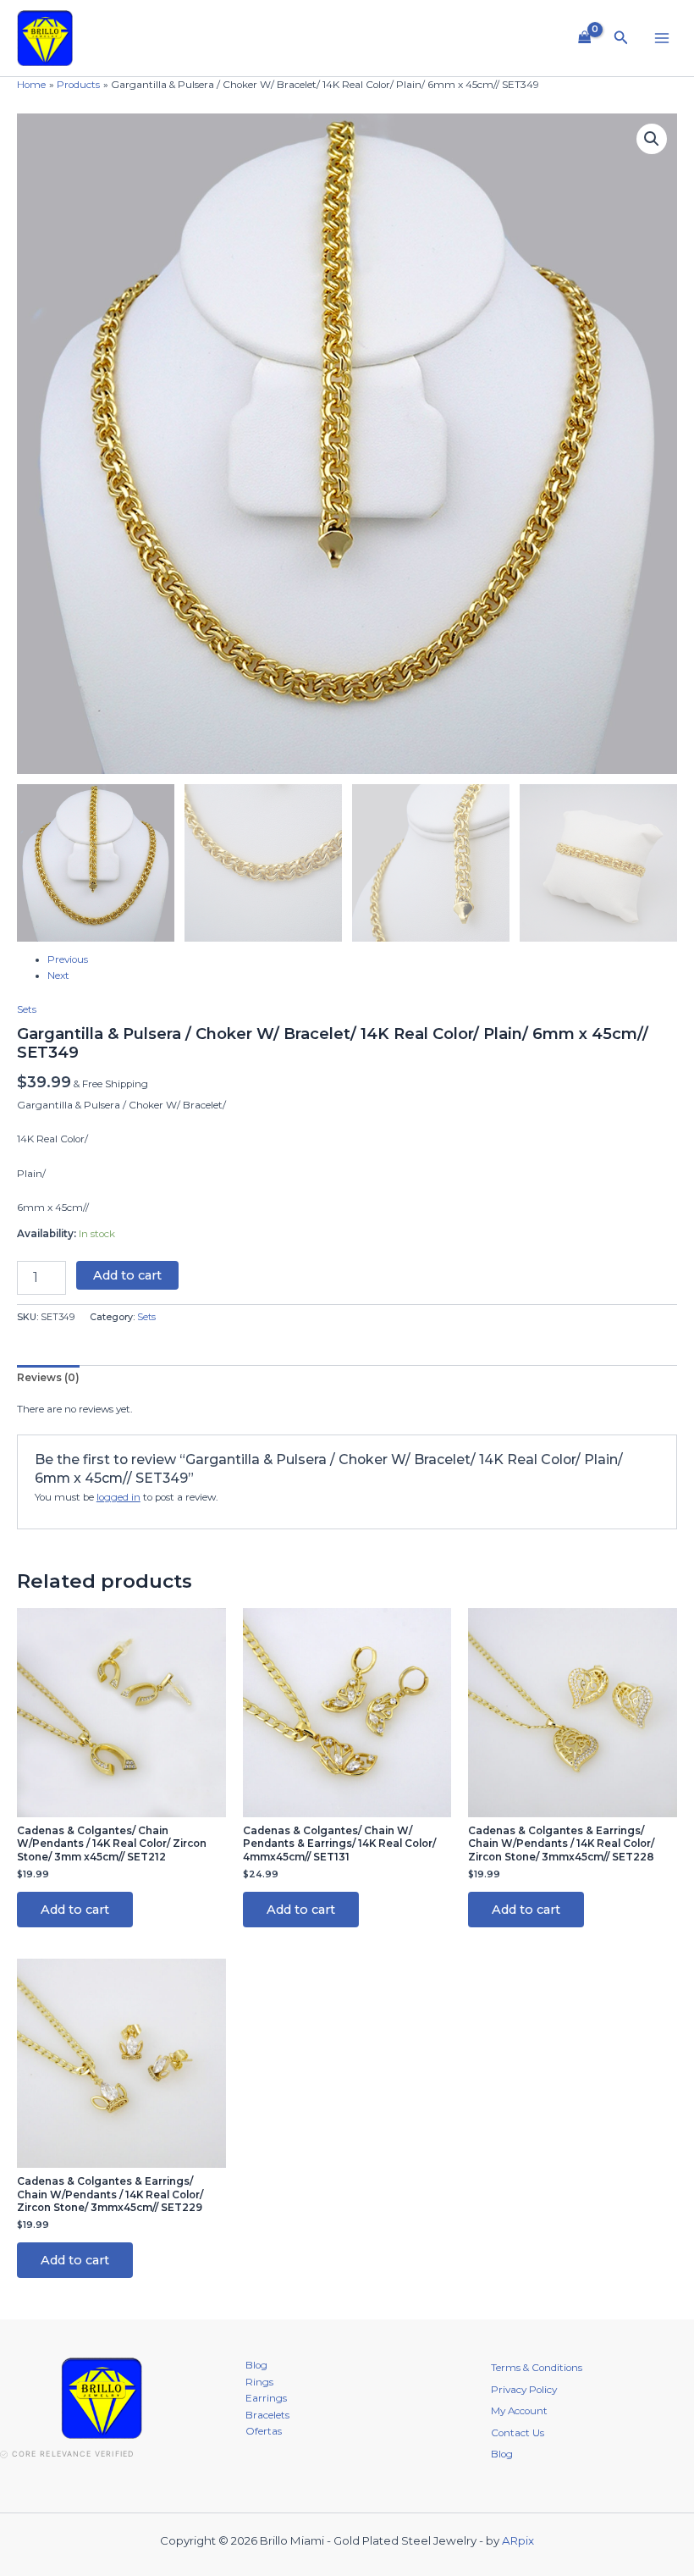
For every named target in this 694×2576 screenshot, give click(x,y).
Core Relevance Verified (73, 2454)
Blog (256, 2365)
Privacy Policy (524, 2390)
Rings (259, 2382)
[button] (621, 38)
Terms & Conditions (537, 2368)
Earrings (266, 2398)
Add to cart (127, 1275)
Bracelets (267, 2415)
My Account (519, 2411)
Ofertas (264, 2431)
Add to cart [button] (75, 1910)
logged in (118, 1497)
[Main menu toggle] (661, 39)
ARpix (518, 2540)
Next (58, 976)
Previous (68, 959)
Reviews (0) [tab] (48, 1378)
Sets (27, 1009)
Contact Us (518, 2433)
